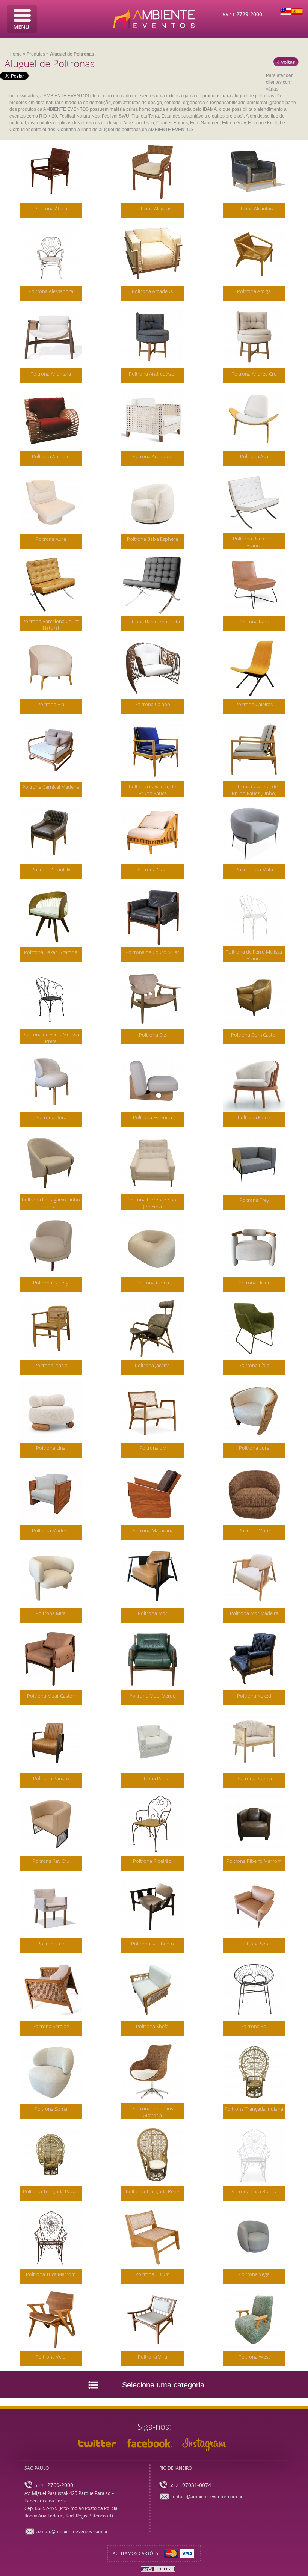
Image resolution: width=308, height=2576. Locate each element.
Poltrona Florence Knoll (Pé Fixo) (152, 1203)
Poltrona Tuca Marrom (51, 2274)
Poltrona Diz (152, 1035)
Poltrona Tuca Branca (254, 2191)
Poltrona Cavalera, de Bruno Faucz (152, 790)
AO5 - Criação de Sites (158, 2569)
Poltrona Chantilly (51, 869)
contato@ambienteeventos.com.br (72, 2532)
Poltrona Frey (254, 1200)
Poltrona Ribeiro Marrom (254, 1861)
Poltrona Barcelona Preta (152, 622)
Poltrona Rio (51, 1944)
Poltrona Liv (152, 1448)
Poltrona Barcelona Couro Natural (51, 625)
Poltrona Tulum (152, 2274)
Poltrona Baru (254, 622)
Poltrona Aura (51, 539)
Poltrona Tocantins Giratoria (152, 2112)
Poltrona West (254, 2357)
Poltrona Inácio (51, 1365)
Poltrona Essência (152, 1117)
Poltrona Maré (254, 1530)
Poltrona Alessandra (51, 291)
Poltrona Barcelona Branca (254, 542)
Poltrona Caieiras (254, 704)
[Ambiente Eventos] (154, 19)
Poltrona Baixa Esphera (152, 539)
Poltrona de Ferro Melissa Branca (254, 955)
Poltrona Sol (254, 2026)
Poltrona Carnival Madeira (51, 787)
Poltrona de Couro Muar (152, 952)
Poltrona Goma (152, 1283)
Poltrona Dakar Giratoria (51, 952)
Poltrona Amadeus (152, 291)
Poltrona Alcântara (254, 208)
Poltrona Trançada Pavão (51, 2191)
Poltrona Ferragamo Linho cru (51, 1203)
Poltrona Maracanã (152, 1530)
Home (16, 54)
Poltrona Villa (152, 2357)
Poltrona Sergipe (51, 2026)
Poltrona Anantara (51, 374)
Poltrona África (51, 208)
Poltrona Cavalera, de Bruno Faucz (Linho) (254, 790)
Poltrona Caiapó (152, 704)
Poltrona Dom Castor (254, 1035)
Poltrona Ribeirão (152, 1861)
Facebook (150, 2443)
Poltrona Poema (254, 1778)
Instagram (204, 2445)
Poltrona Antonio (51, 456)
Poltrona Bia (51, 704)
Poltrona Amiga (254, 291)
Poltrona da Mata (254, 869)
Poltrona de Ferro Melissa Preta (51, 1038)
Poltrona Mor (152, 1613)
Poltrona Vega (254, 2274)
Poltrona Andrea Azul (152, 374)
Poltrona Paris (152, 1778)
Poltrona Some (51, 2109)
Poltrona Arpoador (152, 456)
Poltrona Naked (254, 1696)
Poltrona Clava (152, 869)
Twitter (98, 2443)
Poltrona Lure (254, 1448)
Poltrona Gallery (51, 1283)
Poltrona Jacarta (152, 1365)
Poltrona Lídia (254, 1365)
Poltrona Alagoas (152, 208)
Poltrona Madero (51, 1530)
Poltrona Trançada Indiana (254, 2109)
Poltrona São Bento (152, 1944)
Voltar (286, 62)
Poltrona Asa (254, 456)
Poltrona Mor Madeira (254, 1613)
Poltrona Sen (254, 1944)
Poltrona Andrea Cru (254, 374)
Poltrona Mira (51, 1613)
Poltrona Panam (51, 1778)
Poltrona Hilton (254, 1283)
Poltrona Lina (51, 1448)
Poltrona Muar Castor (51, 1696)
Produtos (36, 54)
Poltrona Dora (51, 1117)
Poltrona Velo (51, 2357)
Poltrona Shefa (152, 2026)
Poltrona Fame (254, 1117)
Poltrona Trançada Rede (152, 2191)
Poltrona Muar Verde (152, 1696)
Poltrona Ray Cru (51, 1861)
